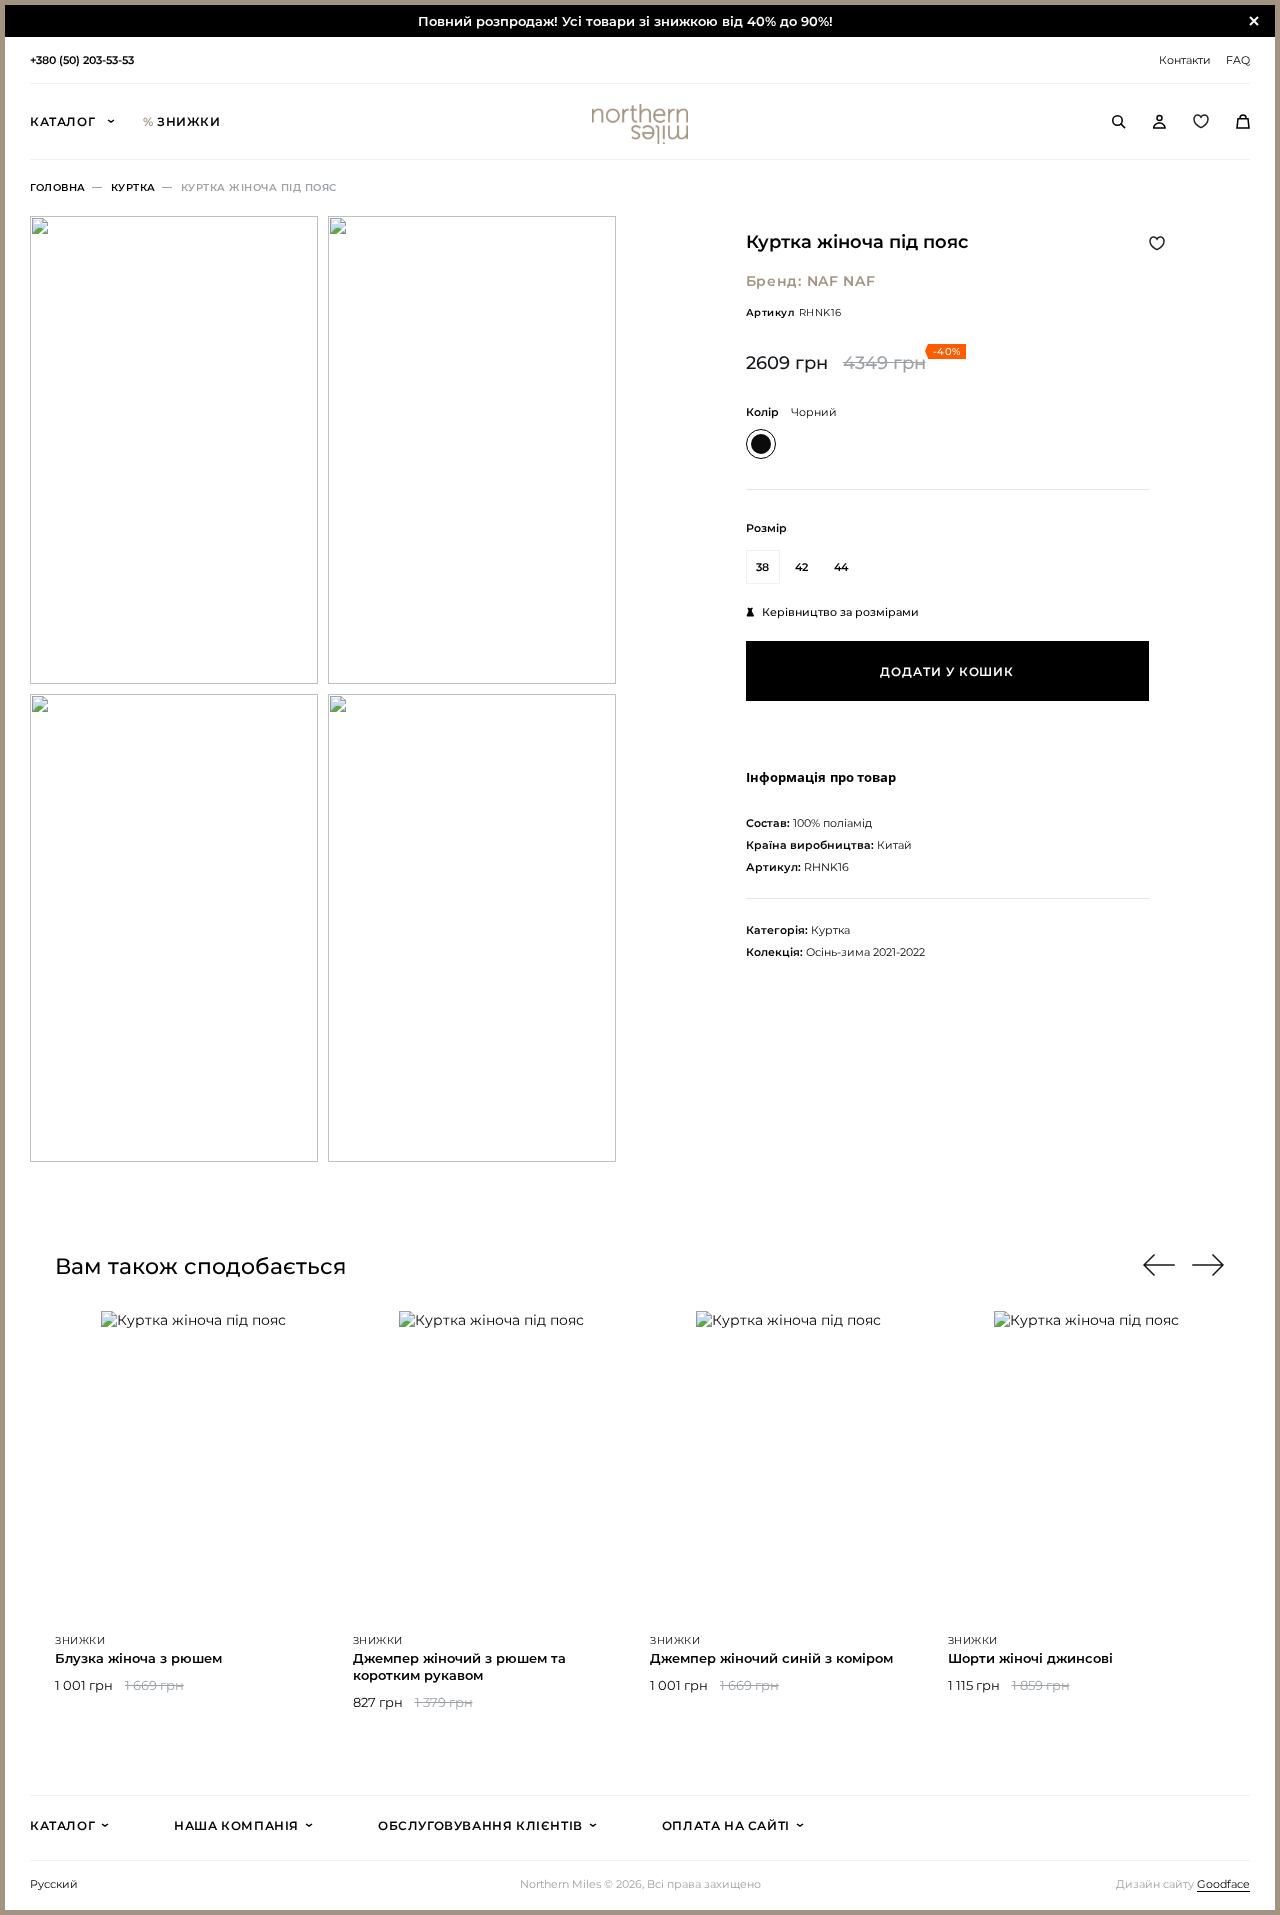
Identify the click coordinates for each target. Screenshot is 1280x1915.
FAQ (1238, 60)
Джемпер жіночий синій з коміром (771, 1658)
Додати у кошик (947, 671)
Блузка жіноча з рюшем (138, 1658)
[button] (1208, 1265)
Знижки (182, 121)
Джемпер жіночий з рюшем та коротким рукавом (459, 1666)
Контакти (1185, 60)
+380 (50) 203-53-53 (82, 60)
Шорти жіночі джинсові (1030, 1658)
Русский (54, 1884)
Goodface (1223, 1884)
